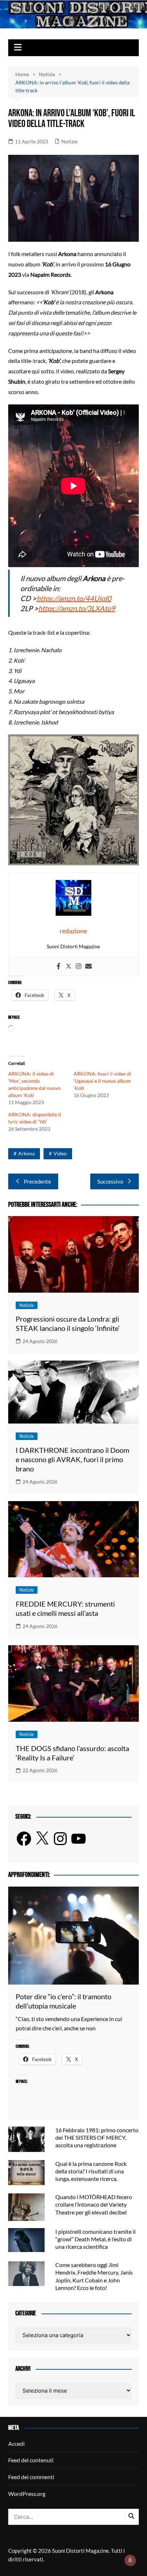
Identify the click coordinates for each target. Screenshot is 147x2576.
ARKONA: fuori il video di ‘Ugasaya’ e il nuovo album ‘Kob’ (102, 1081)
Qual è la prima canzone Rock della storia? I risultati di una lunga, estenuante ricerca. (91, 2171)
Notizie (69, 141)
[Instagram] (78, 967)
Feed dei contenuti (31, 2460)
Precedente (37, 1181)
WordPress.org (27, 2494)
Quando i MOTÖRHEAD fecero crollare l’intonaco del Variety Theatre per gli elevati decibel (94, 2204)
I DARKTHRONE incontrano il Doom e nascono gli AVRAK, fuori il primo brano (72, 1459)
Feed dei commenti (31, 2477)
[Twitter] (69, 967)
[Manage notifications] (130, 2560)
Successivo (110, 1181)
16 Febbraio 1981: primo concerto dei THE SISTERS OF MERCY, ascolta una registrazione (97, 2137)
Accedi (16, 2444)
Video (60, 1153)
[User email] (88, 967)
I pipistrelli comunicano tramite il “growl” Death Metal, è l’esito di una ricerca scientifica (95, 2239)
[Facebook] (59, 967)
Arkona (26, 1153)
